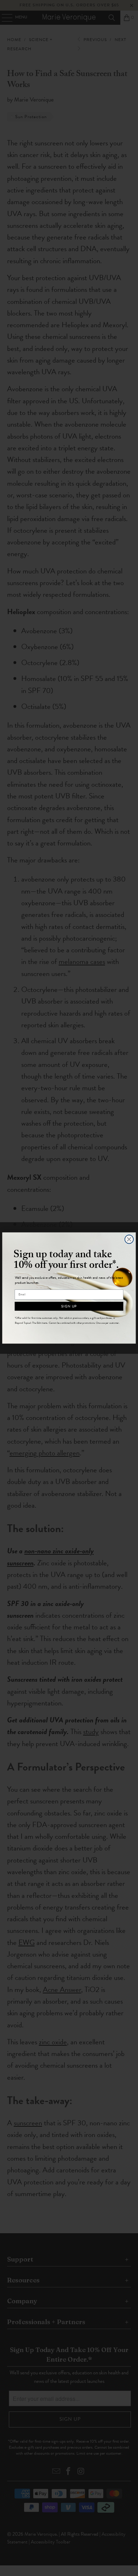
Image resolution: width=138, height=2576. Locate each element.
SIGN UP (69, 1306)
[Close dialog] (129, 1239)
